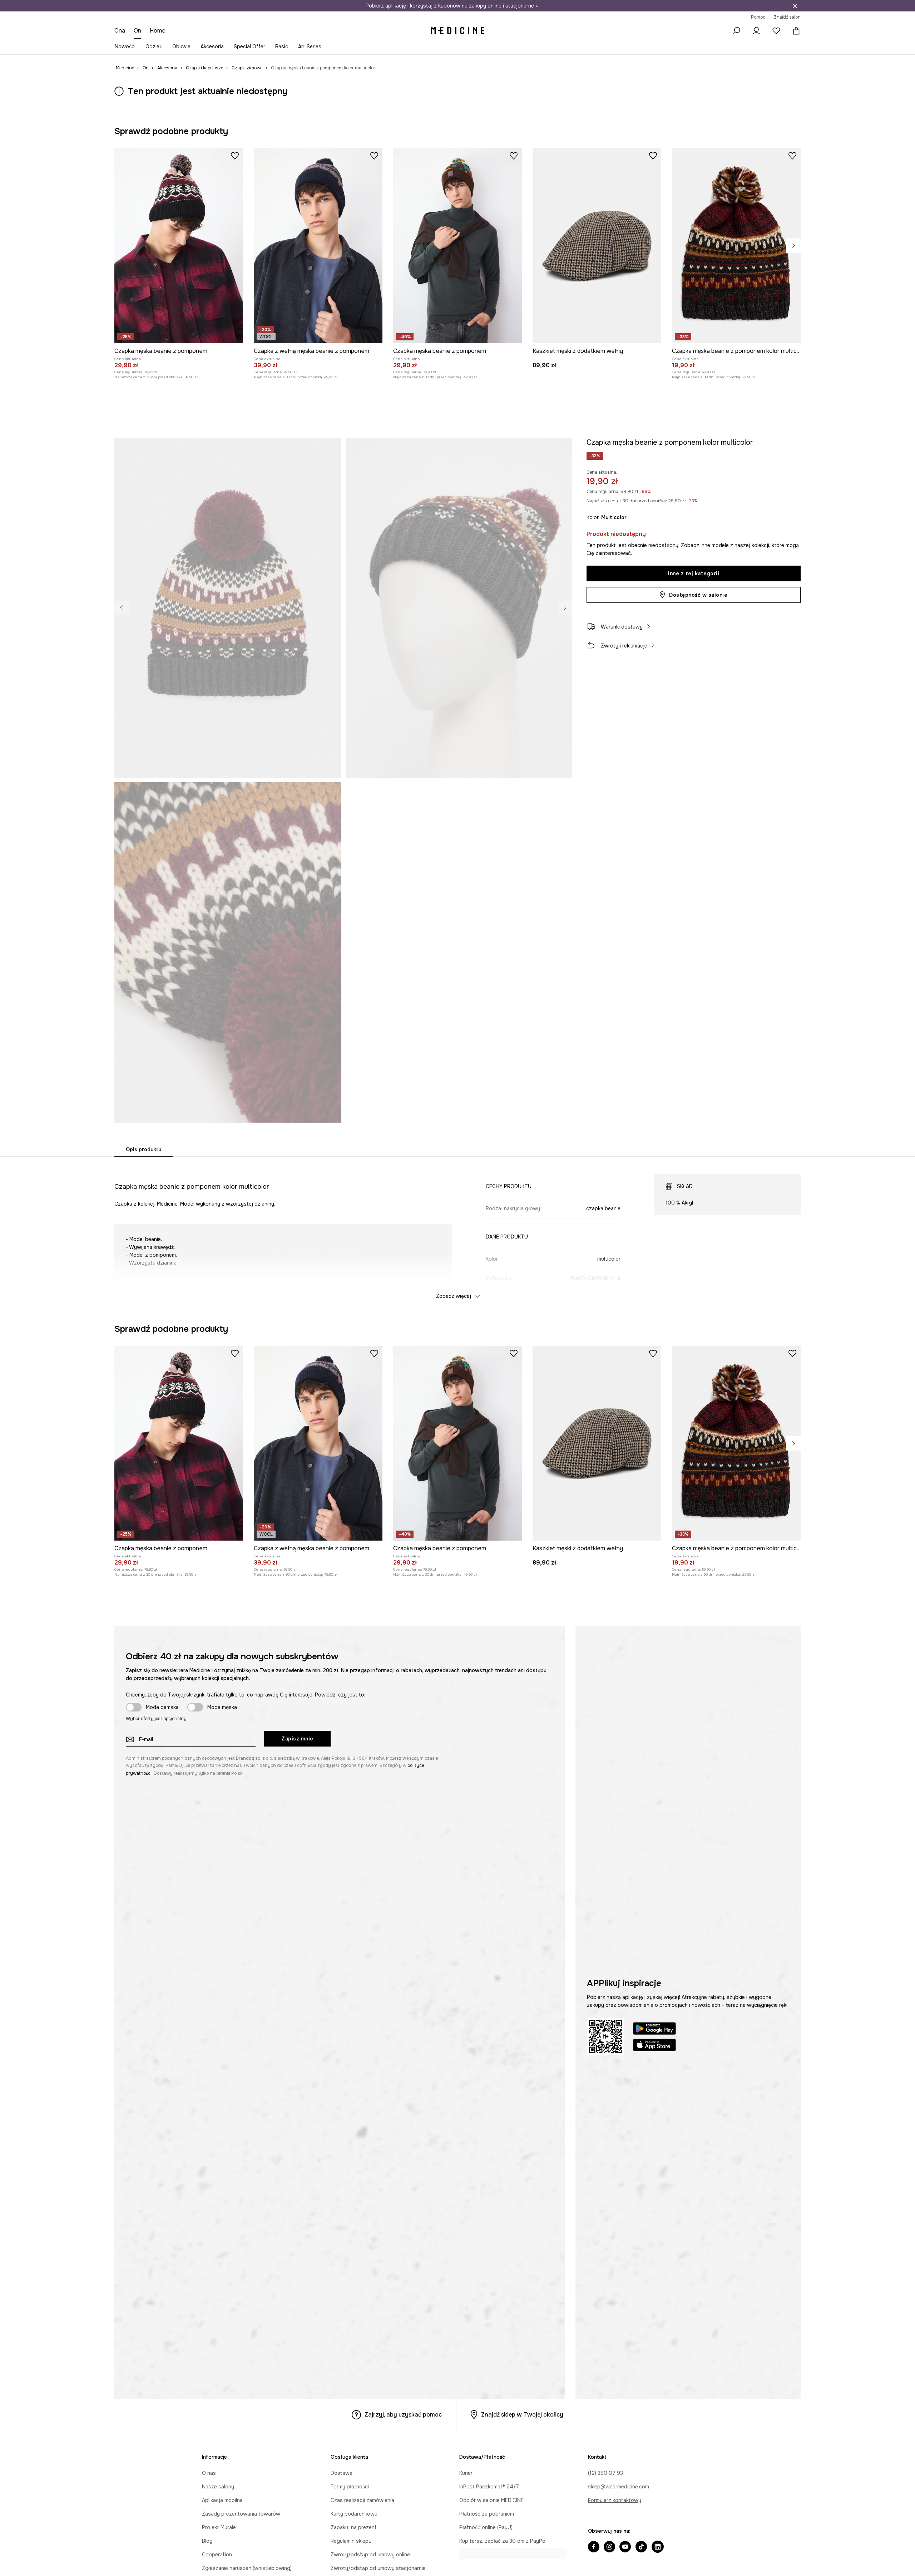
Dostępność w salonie (698, 595)
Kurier (466, 2473)
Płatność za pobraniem (487, 2514)
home (158, 31)
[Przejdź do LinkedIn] (658, 2547)
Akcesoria (212, 46)
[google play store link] (654, 2030)
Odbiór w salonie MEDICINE (491, 2500)
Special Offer (249, 46)
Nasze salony (218, 2487)
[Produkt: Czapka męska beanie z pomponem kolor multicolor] (736, 246)
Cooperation (217, 2555)
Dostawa (342, 2473)
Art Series (310, 46)
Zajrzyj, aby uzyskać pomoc (403, 2415)
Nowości (125, 46)
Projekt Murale (219, 2527)
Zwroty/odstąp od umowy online (370, 2555)
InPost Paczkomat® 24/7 (489, 2487)
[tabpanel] (457, 1230)
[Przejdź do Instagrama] (609, 2547)
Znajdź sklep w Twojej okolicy (522, 2415)
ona (120, 31)
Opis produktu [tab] (144, 1149)
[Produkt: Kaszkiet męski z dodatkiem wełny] (597, 246)
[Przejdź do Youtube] (625, 2547)
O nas (209, 2473)
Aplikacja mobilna (222, 2500)
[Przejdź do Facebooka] (594, 2547)
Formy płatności (350, 2487)
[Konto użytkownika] (756, 31)
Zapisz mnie (297, 1739)
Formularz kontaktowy (615, 2500)
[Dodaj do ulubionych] (235, 156)
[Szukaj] (736, 31)
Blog (207, 2541)
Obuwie (181, 46)
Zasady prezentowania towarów (241, 2514)
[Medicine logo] (457, 31)
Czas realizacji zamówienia (362, 2500)
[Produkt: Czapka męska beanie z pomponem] (179, 246)
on (138, 31)
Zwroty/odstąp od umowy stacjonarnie (378, 2568)
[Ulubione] (776, 31)
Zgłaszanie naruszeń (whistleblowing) (247, 2568)
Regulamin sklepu (351, 2541)
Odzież (154, 46)
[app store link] (654, 2046)
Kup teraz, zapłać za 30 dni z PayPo (502, 2541)
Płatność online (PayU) (486, 2527)
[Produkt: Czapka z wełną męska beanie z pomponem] (318, 246)
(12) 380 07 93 (605, 2473)
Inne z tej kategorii (694, 573)
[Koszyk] (795, 31)
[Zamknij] (795, 6)
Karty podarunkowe (354, 2514)
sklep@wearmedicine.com (619, 2487)
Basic (282, 46)
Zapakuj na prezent (354, 2527)
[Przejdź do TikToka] (641, 2547)
